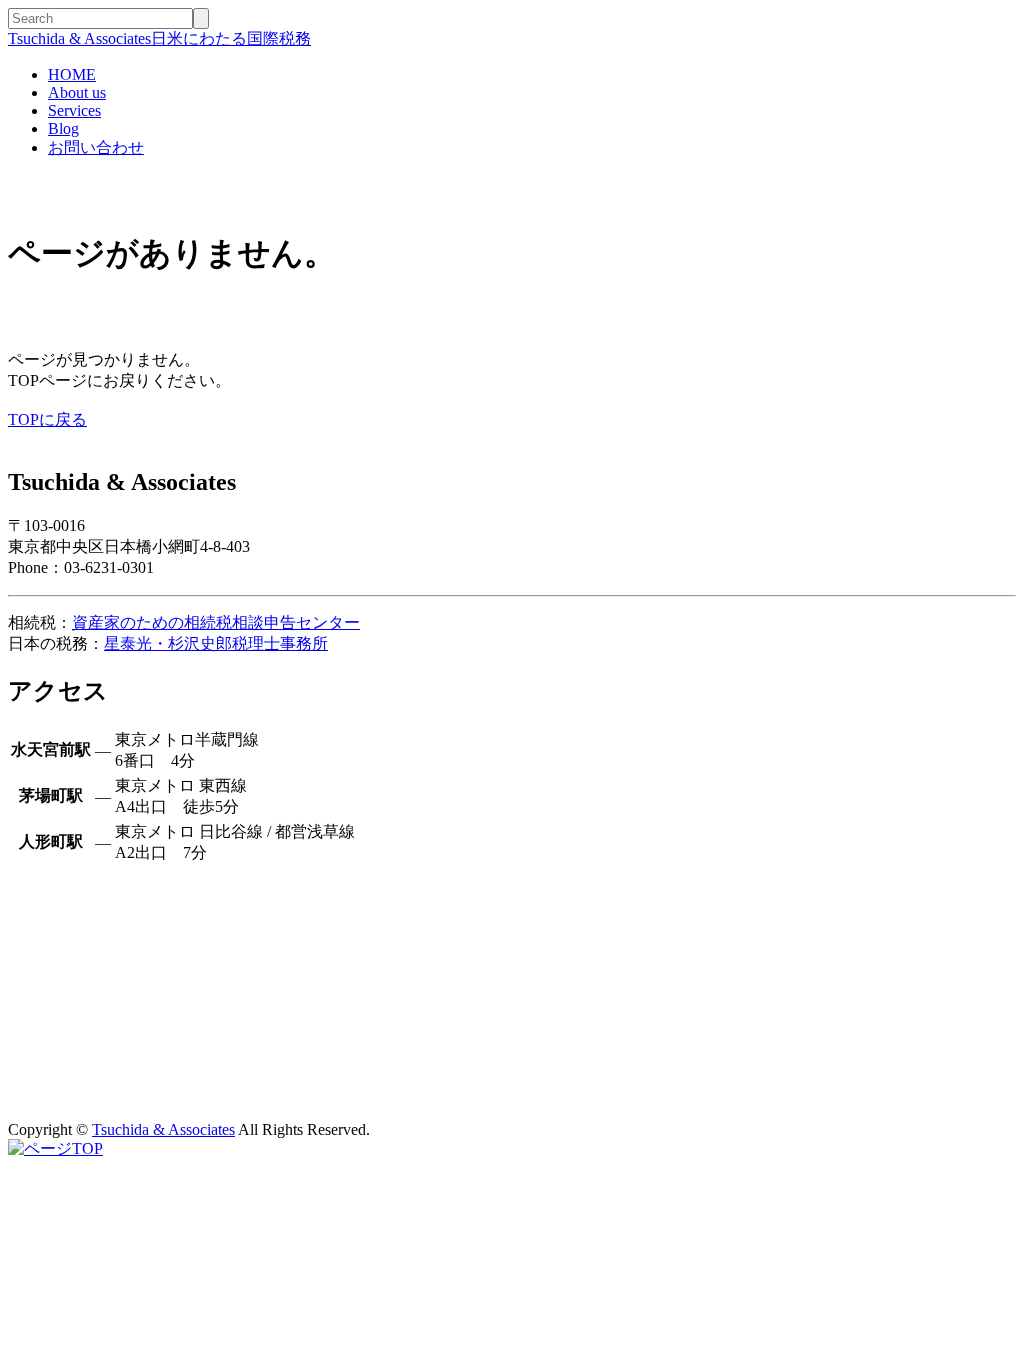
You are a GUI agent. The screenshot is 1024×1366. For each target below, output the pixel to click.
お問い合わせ (96, 147)
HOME (72, 74)
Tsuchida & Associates (163, 1129)
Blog (63, 128)
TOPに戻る (47, 419)
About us (77, 92)
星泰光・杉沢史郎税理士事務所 (216, 643)
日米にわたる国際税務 (159, 38)
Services (74, 110)
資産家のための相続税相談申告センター (216, 622)
